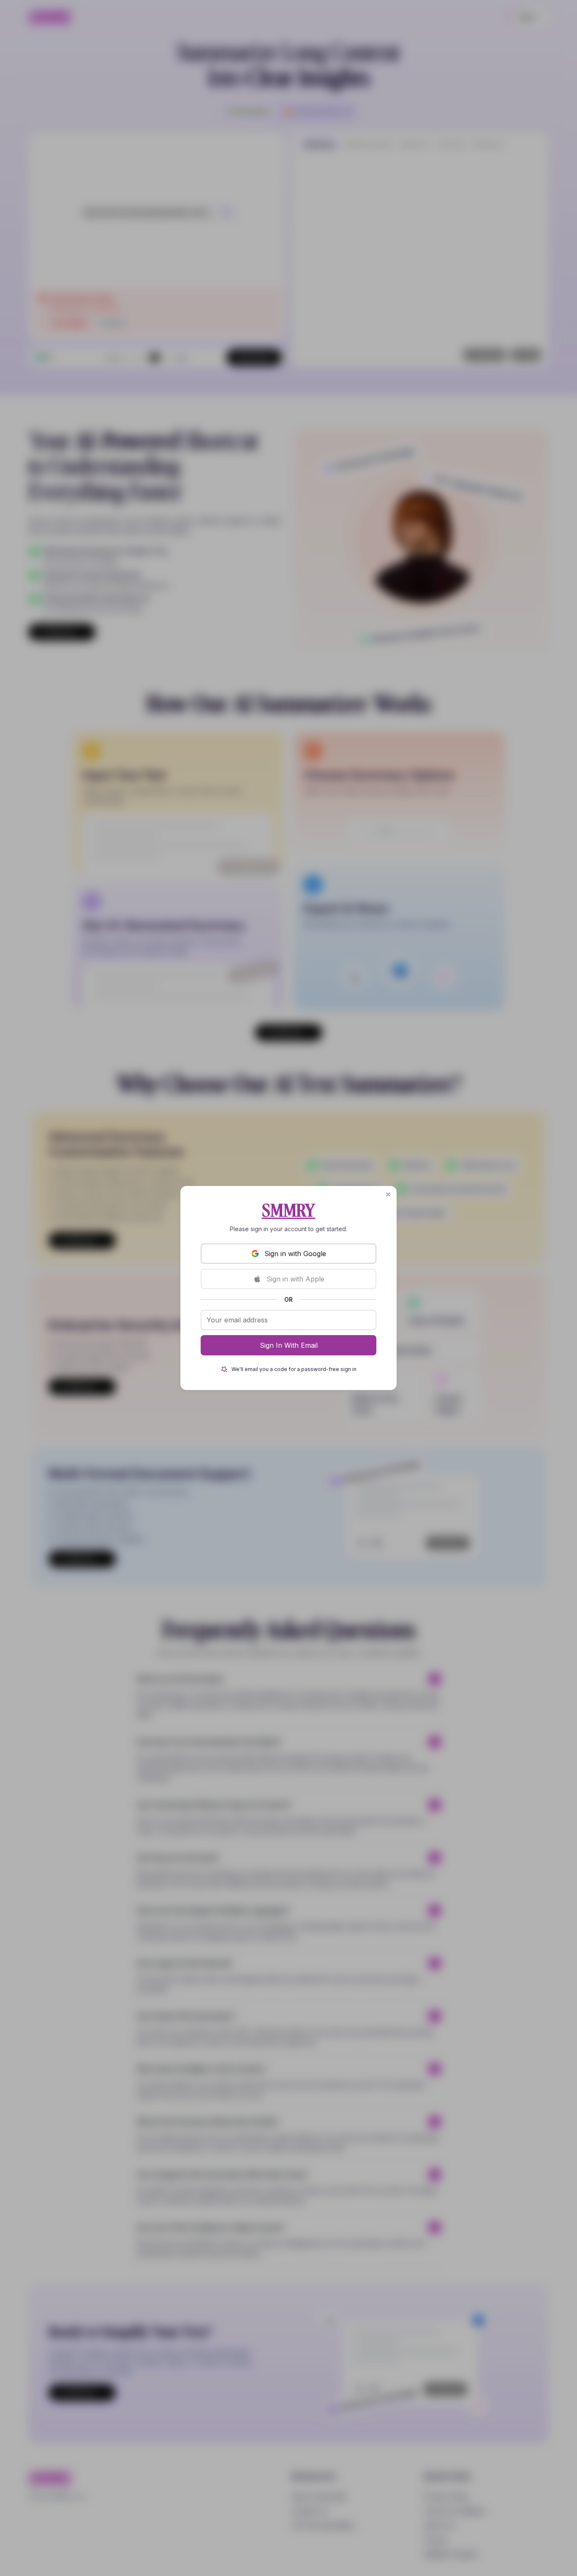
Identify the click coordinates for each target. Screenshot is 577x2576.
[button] (388, 1194)
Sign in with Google (295, 1254)
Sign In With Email (289, 1345)
